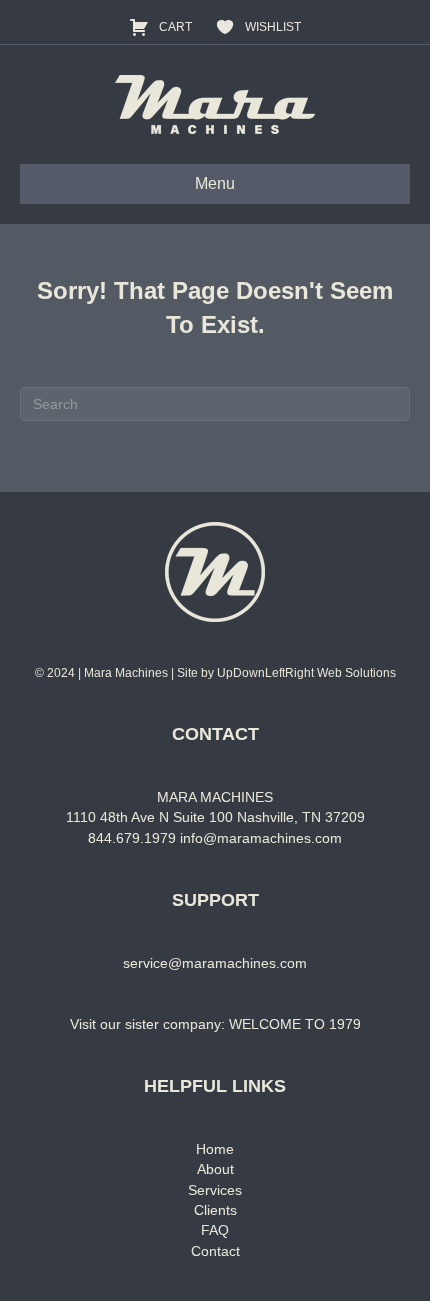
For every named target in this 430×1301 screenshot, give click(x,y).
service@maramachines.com (215, 963)
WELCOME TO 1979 (295, 1024)
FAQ (215, 1230)
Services (215, 1190)
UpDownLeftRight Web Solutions (306, 673)
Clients (215, 1210)
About (215, 1169)
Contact (215, 1251)
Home (215, 1149)
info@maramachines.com (261, 838)
